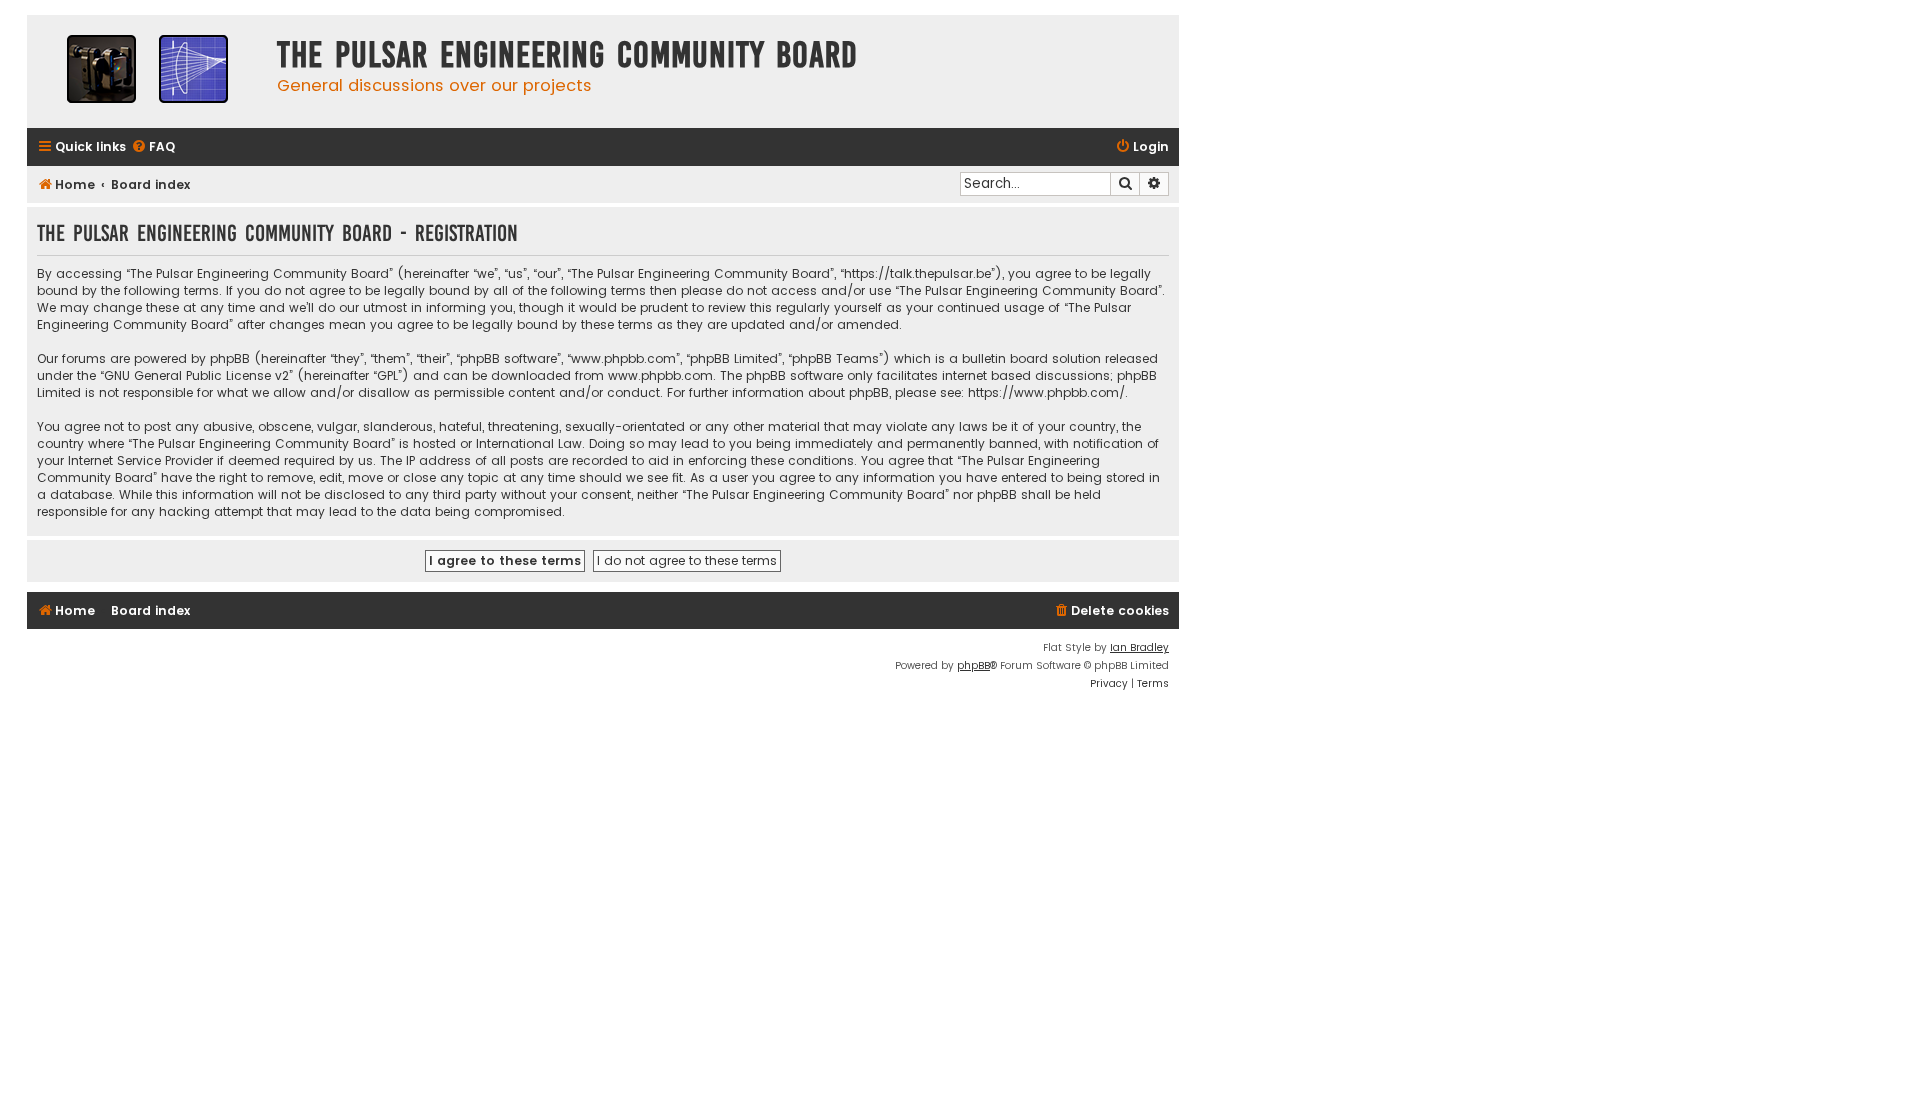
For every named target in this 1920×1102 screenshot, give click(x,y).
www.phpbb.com (660, 375)
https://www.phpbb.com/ (1046, 392)
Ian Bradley (1139, 647)
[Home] (147, 71)
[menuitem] (153, 147)
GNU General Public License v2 (196, 375)
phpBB (973, 665)
